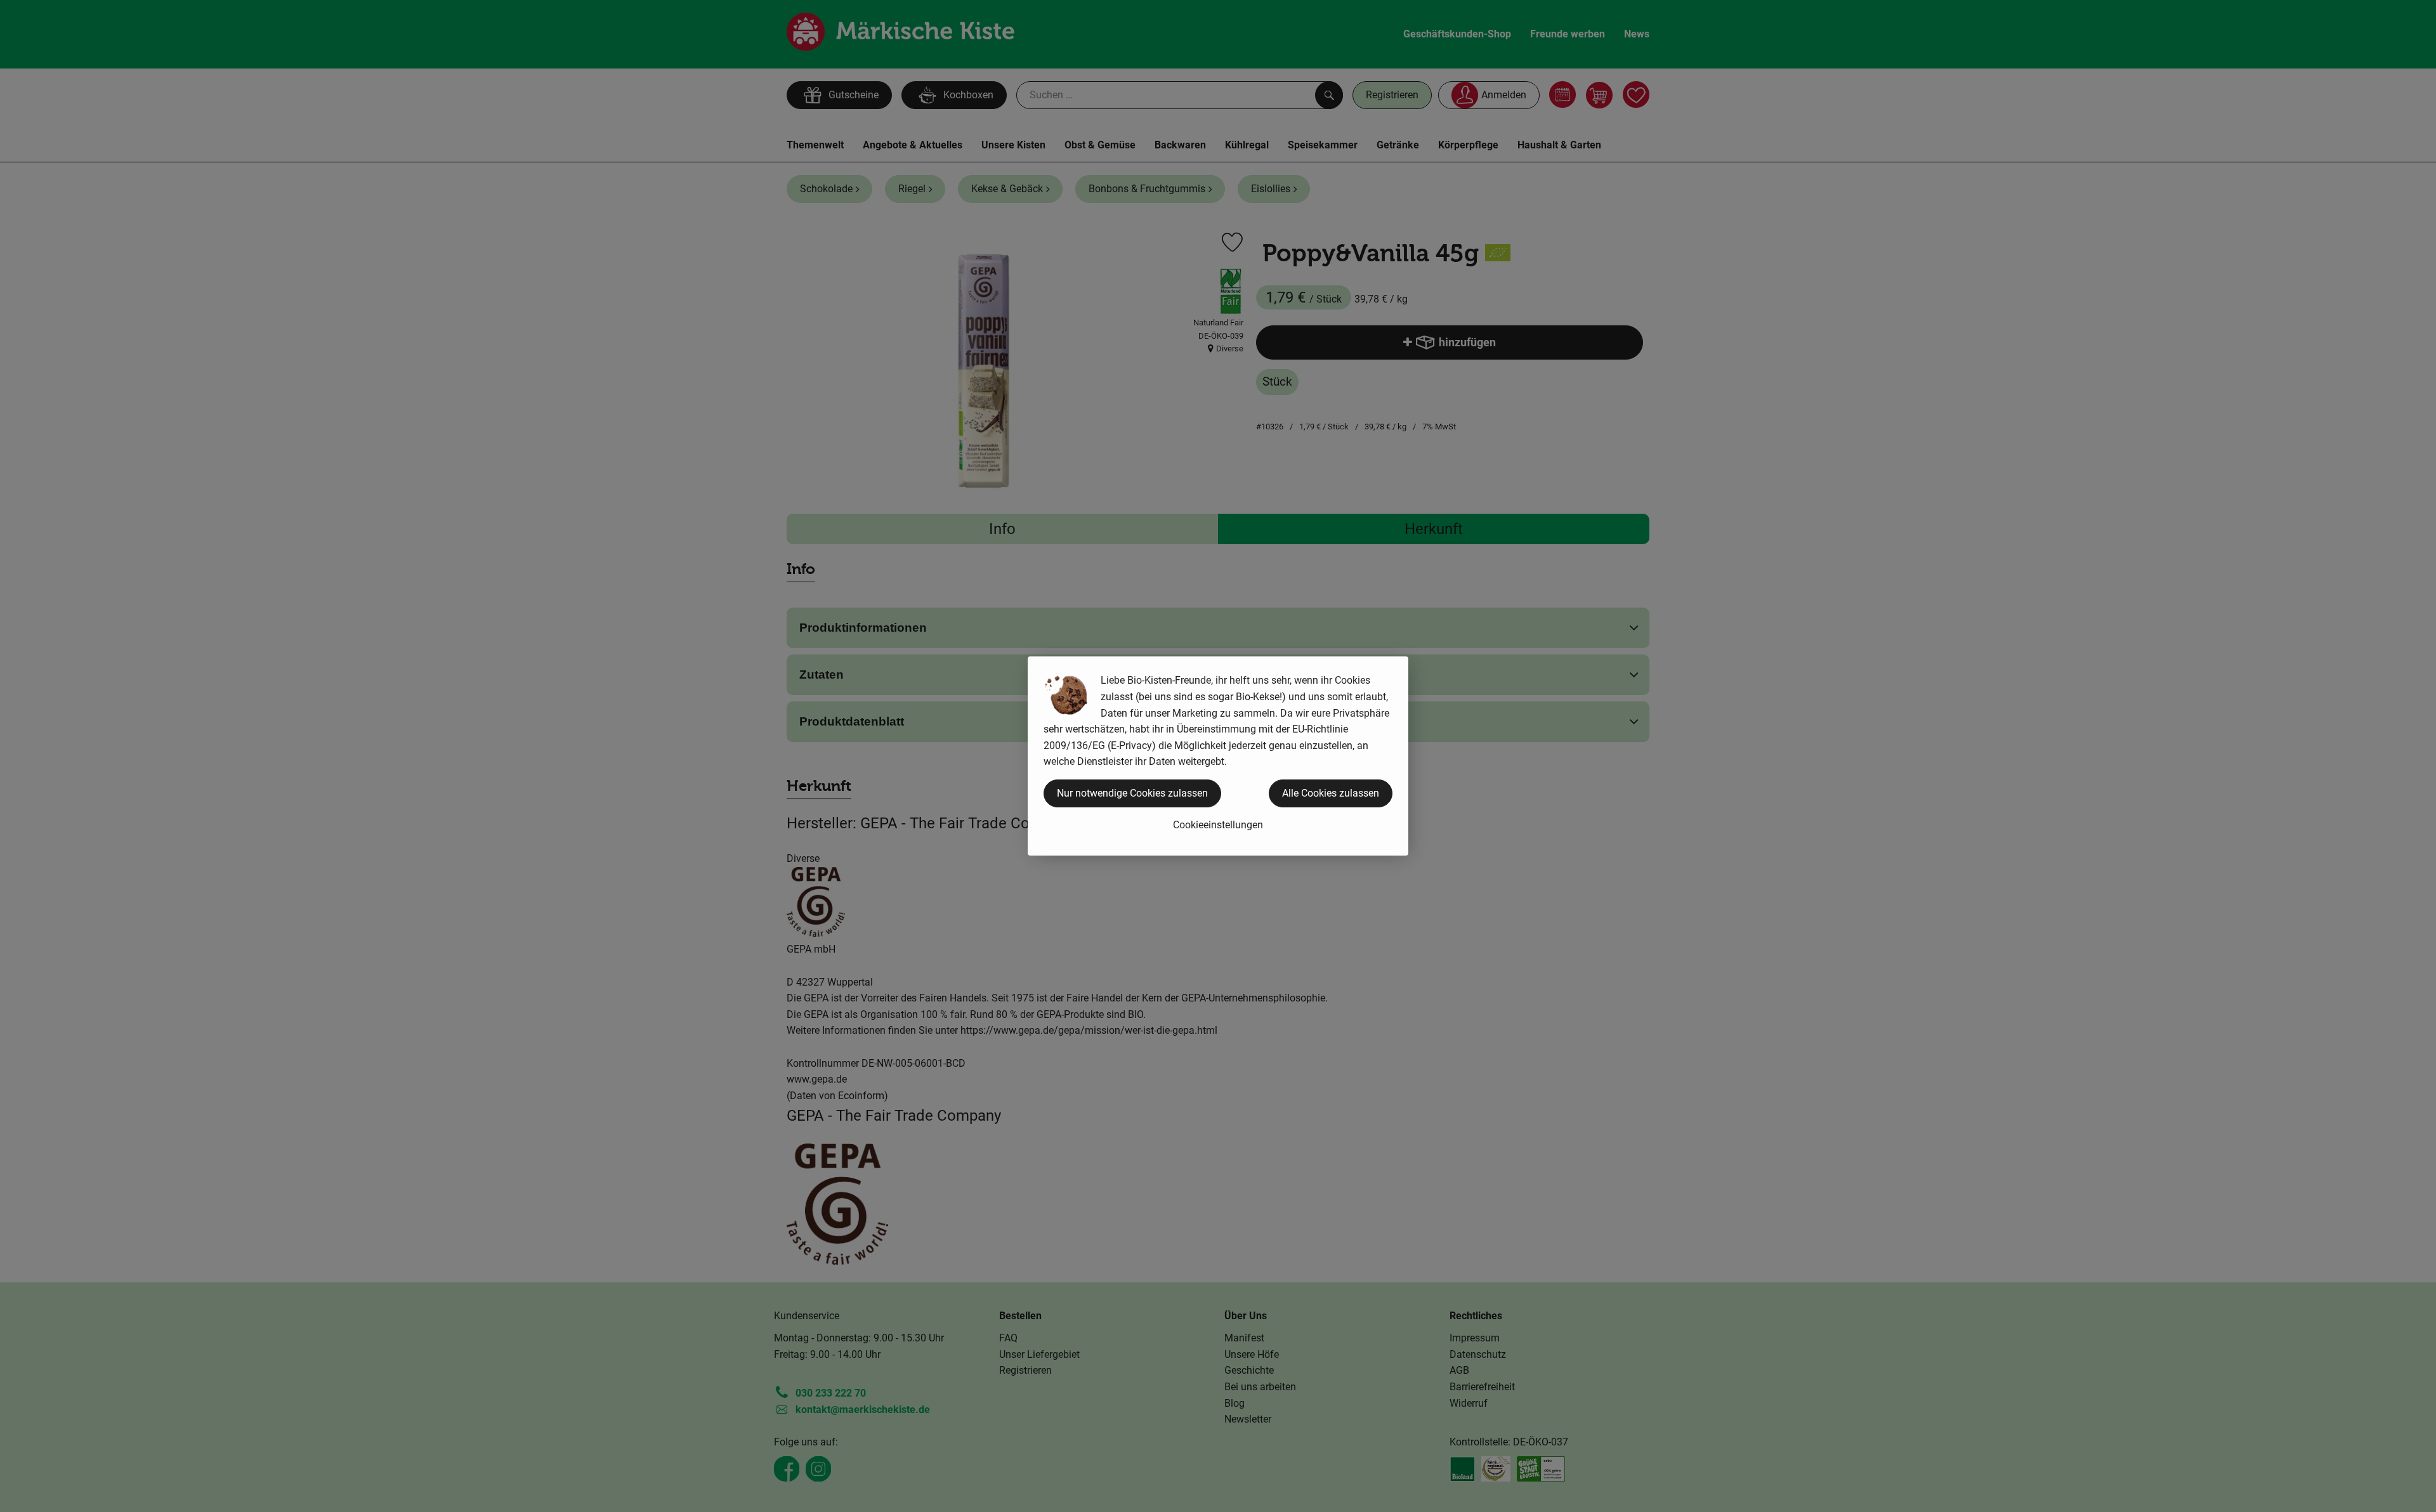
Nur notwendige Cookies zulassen (1132, 793)
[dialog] (1218, 756)
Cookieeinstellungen (1218, 825)
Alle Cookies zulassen (1331, 793)
